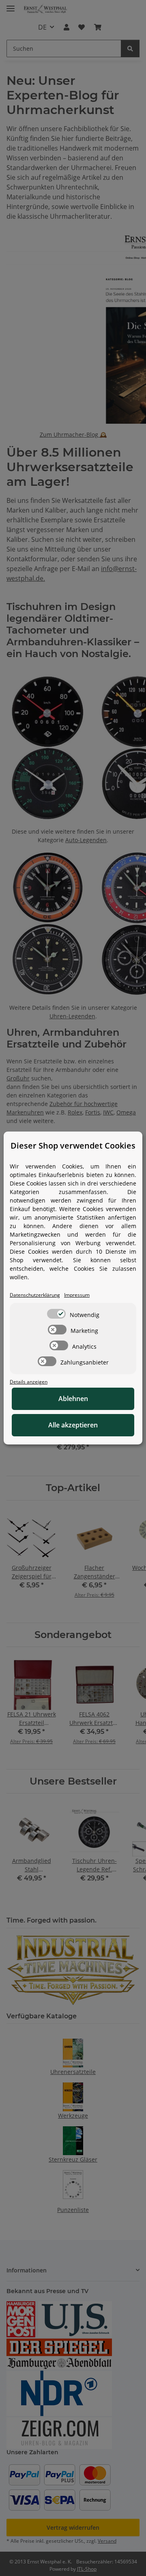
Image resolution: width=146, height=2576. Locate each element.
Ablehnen (73, 1399)
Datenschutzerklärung (35, 1295)
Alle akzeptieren (73, 1425)
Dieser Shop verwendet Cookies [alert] (73, 1146)
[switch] (56, 1314)
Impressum (77, 1295)
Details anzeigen (29, 1382)
